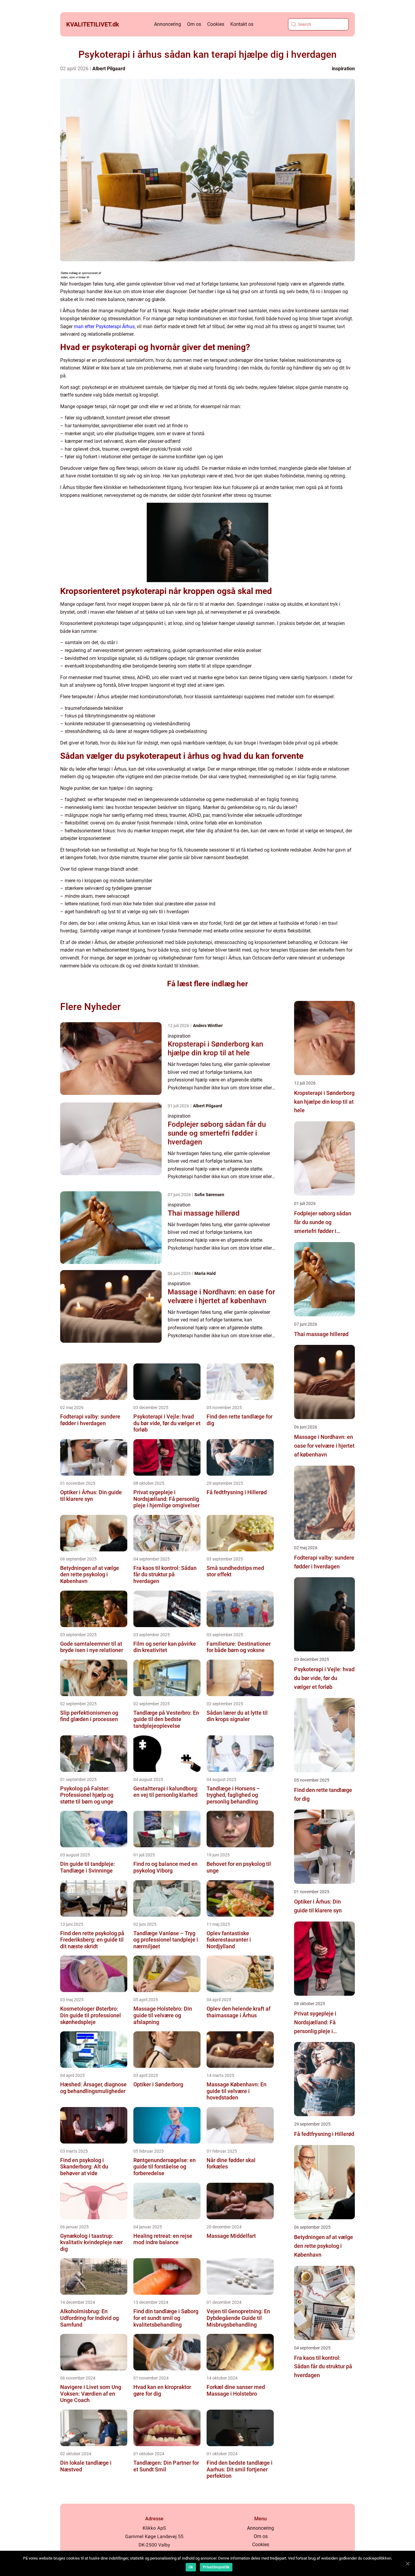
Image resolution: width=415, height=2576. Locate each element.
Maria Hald (205, 1273)
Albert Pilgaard (109, 69)
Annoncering (168, 24)
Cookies (216, 24)
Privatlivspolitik (216, 2567)
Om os (194, 24)
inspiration (343, 69)
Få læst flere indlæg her (207, 984)
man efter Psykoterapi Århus (104, 326)
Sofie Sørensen (209, 1195)
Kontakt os (242, 24)
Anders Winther (208, 1026)
